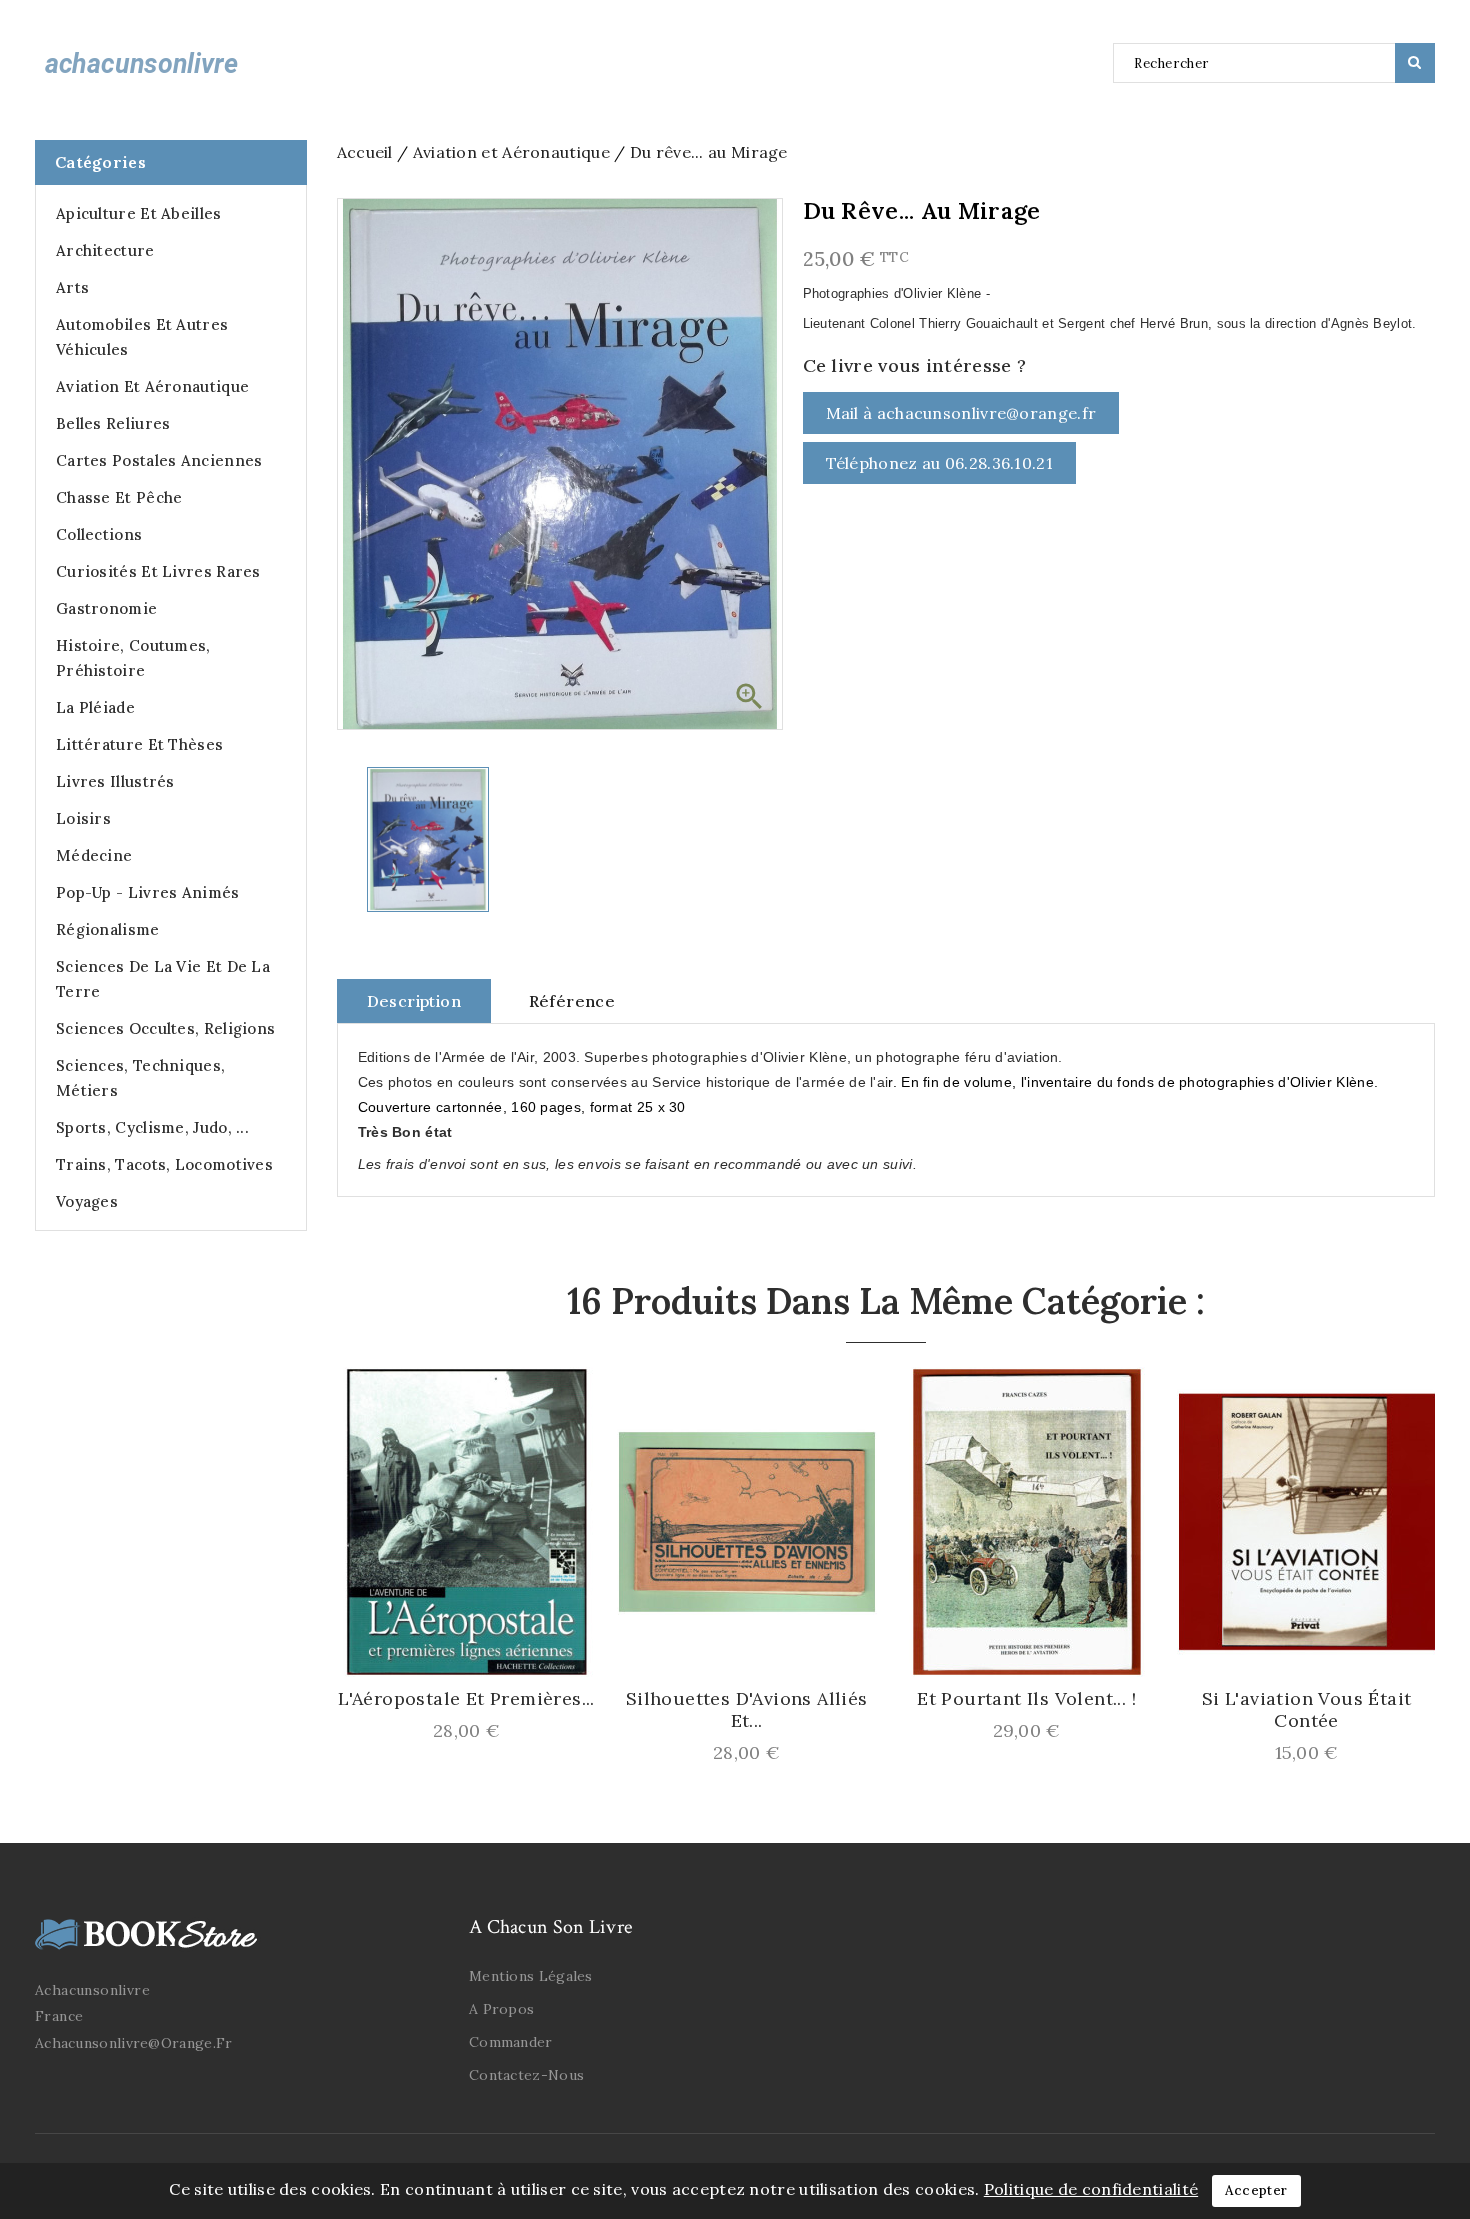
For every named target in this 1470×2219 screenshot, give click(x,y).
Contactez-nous (526, 2075)
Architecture (105, 250)
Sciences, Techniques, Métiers (140, 1078)
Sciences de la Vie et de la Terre (163, 979)
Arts (72, 287)
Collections (99, 534)
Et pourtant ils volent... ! (1026, 1699)
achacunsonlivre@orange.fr (134, 2043)
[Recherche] (1415, 63)
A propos (501, 2009)
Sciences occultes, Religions (165, 1028)
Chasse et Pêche (119, 497)
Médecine (94, 855)
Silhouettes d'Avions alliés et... (747, 1710)
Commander (511, 2042)
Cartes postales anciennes (159, 460)
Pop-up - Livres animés (148, 892)
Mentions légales (531, 1976)
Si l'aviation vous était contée (1307, 1710)
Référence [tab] (572, 1001)
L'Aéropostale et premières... (466, 1699)
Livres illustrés (115, 781)
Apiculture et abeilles (139, 213)
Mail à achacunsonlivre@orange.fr (961, 413)
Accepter (1256, 2190)
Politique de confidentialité (1091, 2189)
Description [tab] (414, 1001)
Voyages (87, 1201)
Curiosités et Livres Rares (158, 571)
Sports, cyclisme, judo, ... (152, 1127)
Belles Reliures (113, 423)
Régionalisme (108, 929)
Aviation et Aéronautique (152, 386)
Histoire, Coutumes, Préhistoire (133, 658)
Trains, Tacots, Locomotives (164, 1164)
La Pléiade (95, 707)
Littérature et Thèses (139, 744)
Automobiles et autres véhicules (142, 337)
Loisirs (83, 818)
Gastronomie (106, 608)
